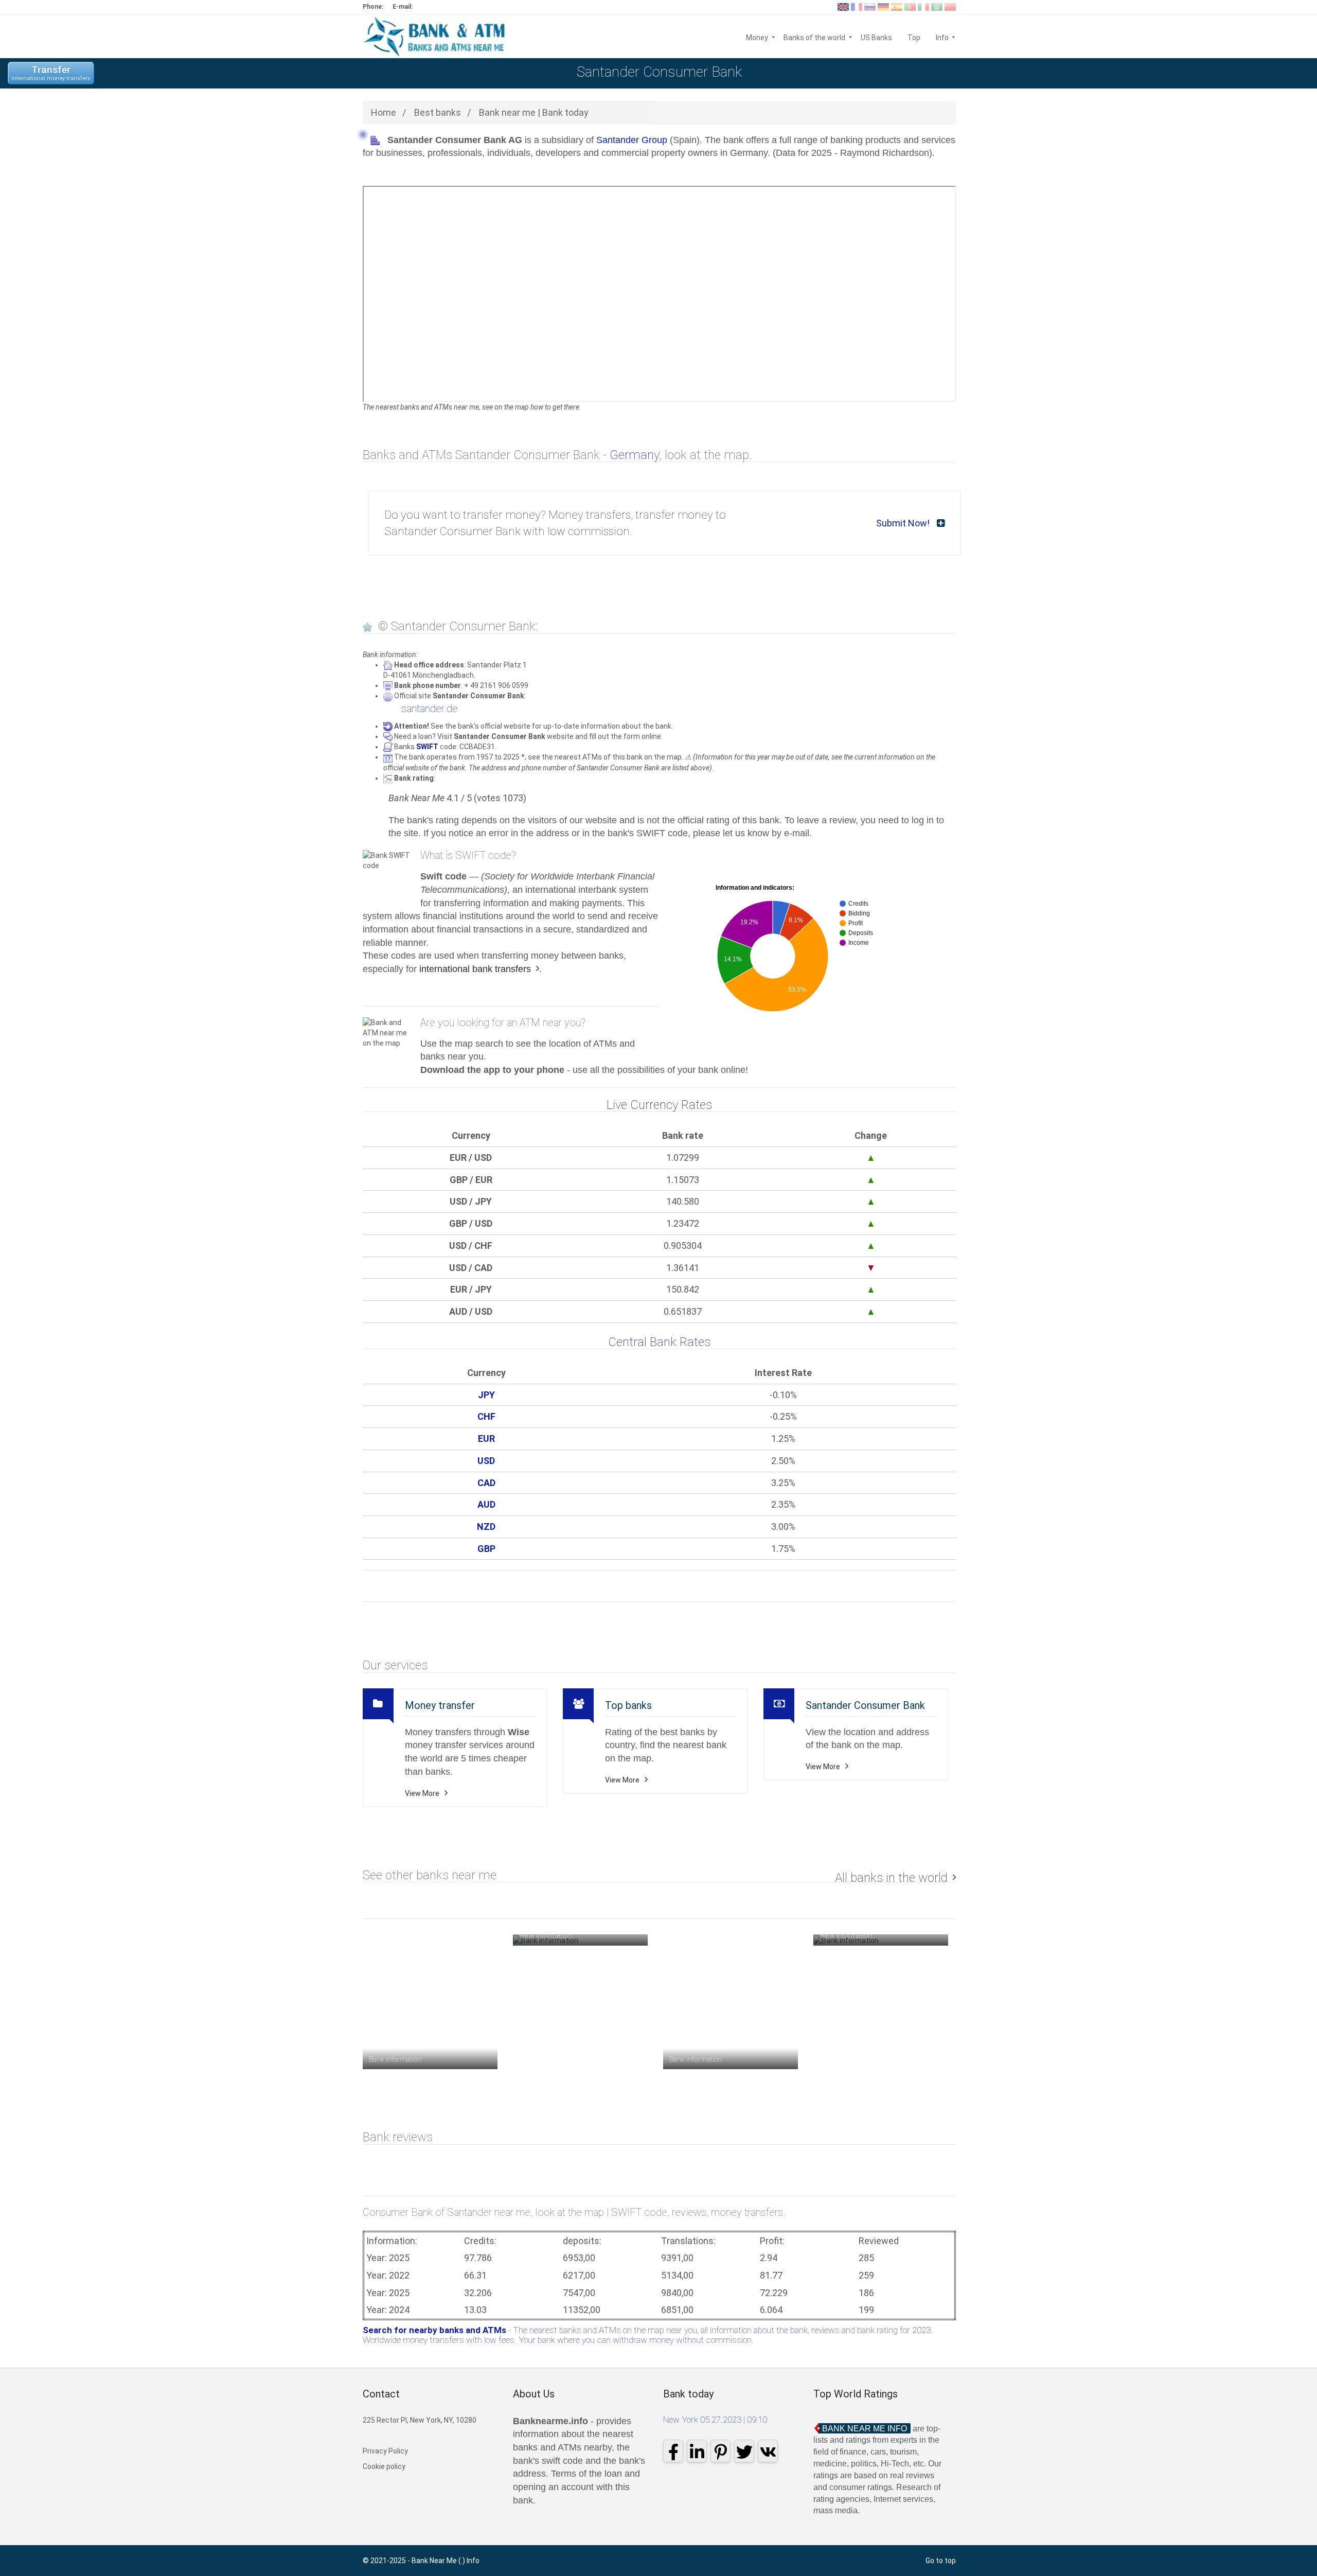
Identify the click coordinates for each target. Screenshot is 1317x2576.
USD (486, 1461)
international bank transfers (475, 969)
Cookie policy (384, 2466)
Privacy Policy (385, 2451)
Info (946, 37)
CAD (486, 1483)
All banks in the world (891, 1878)
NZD (486, 1527)
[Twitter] (744, 2451)
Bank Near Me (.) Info (446, 2561)
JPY (486, 1395)
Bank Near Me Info (865, 2429)
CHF (486, 1416)
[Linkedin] (697, 2451)
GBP (486, 1549)
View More (422, 1793)
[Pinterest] (720, 2451)
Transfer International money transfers (51, 73)
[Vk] (768, 2451)
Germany (634, 455)
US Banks (876, 37)
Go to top (941, 2561)
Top (914, 37)
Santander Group (632, 140)
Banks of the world (814, 37)
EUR (486, 1439)
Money (757, 37)
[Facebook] (673, 2451)
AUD (486, 1504)
